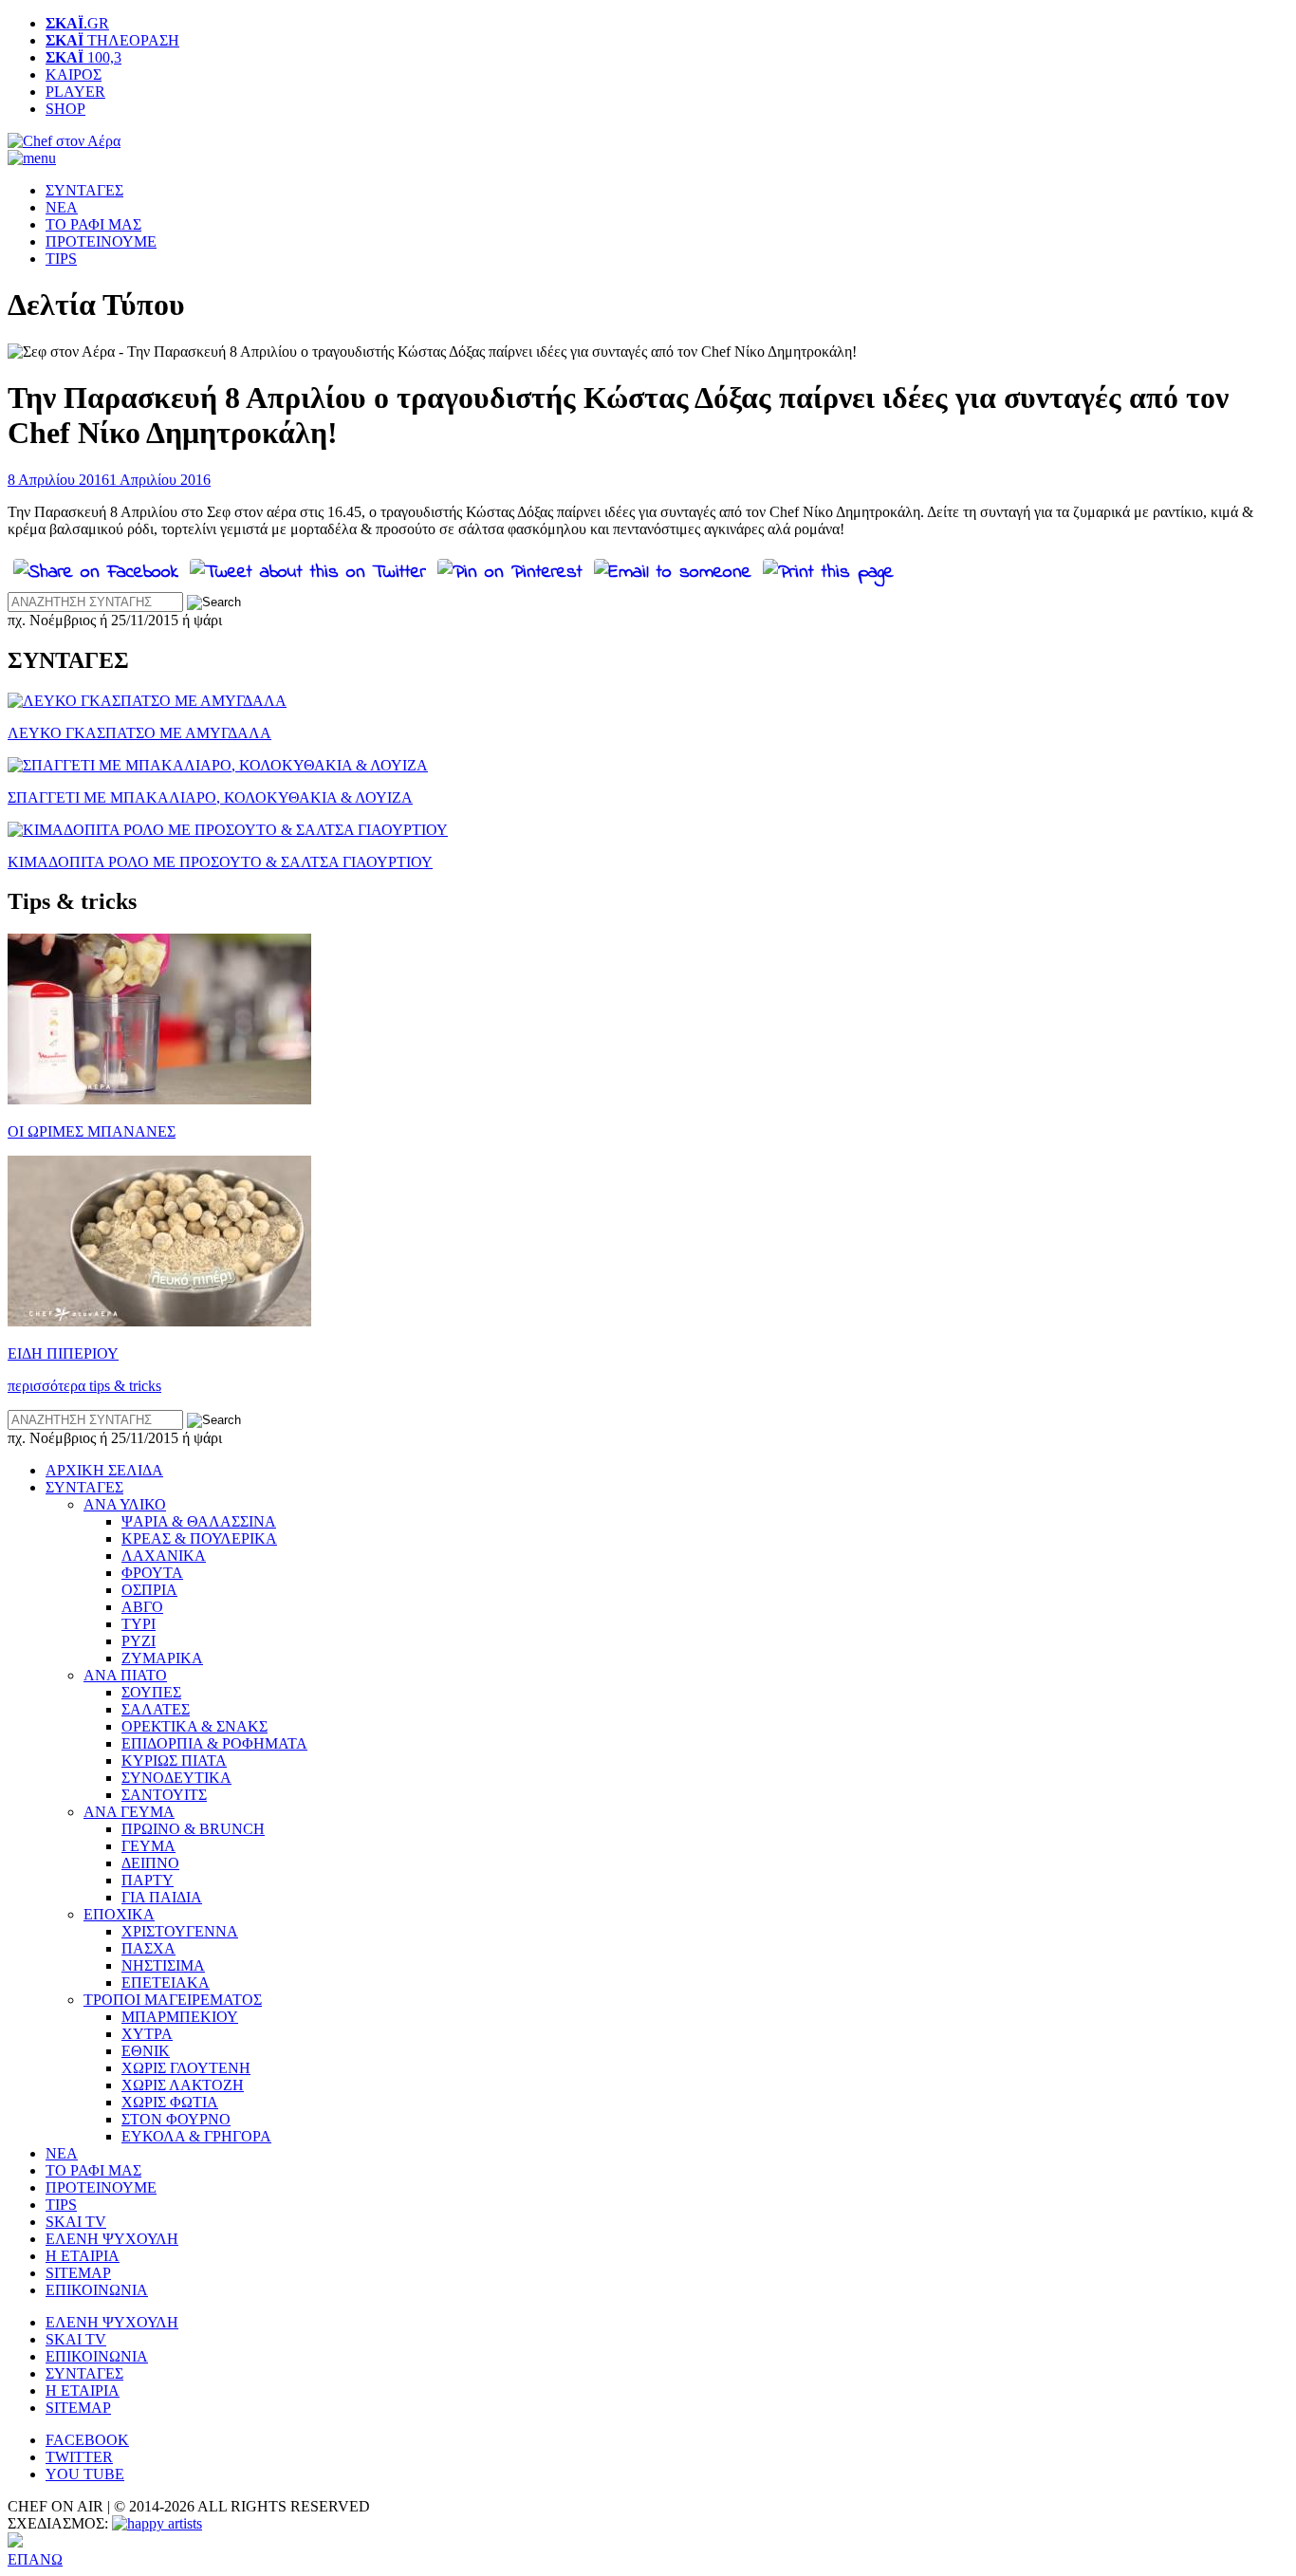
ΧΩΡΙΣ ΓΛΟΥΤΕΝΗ (186, 2068)
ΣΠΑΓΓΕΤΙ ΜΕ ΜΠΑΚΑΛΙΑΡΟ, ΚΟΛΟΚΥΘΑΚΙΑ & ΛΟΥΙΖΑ (210, 797)
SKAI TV (76, 2222)
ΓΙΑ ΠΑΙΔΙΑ (162, 1897)
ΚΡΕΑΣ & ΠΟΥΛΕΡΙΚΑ (199, 1538)
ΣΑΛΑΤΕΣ (156, 1709)
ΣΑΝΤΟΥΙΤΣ (164, 1795)
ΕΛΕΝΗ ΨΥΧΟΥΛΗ (112, 2239)
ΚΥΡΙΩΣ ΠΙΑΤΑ (174, 1761)
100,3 (83, 57)
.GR (77, 23)
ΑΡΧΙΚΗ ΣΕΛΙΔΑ (104, 1470)
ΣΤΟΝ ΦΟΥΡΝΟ (176, 2119)
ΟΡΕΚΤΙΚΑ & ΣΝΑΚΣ (194, 1726)
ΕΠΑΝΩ (35, 2559)
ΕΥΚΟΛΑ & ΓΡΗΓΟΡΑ (196, 2136)
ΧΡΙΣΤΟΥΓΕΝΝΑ (180, 1931)
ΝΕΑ (62, 207)
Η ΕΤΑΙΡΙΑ (83, 2256)
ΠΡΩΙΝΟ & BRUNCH (193, 1829)
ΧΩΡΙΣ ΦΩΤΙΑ (170, 2102)
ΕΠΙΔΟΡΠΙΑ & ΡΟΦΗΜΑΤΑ (214, 1743)
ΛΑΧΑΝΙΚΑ (164, 1556)
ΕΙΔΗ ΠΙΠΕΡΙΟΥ (63, 1353)
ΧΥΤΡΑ (147, 2034)
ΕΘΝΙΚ (146, 2051)
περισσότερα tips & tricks (84, 1386)
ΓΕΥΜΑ (148, 1846)
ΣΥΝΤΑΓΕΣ (84, 190)
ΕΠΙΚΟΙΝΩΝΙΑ (97, 2290)
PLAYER (75, 92)
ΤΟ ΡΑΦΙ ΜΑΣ (93, 224)
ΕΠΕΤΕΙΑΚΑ (166, 1983)
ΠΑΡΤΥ (148, 1880)
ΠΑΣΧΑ (148, 1948)
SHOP (65, 109)
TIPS (61, 259)
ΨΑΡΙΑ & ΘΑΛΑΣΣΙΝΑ (199, 1521)
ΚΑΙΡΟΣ (74, 74)
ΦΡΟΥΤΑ (152, 1573)
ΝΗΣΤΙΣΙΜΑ (163, 1965)
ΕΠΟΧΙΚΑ (119, 1914)
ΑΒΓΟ (142, 1607)
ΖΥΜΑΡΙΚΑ (162, 1658)
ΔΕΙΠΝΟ (150, 1863)
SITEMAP (78, 2273)
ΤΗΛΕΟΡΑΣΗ (112, 40)
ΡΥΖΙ (139, 1641)
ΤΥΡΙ (139, 1624)
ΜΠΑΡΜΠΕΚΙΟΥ (180, 2017)
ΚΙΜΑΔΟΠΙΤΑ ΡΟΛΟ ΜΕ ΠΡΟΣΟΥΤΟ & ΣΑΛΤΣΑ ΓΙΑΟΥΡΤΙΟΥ (220, 862)
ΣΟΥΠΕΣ (151, 1692)
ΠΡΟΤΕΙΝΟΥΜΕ (101, 241)
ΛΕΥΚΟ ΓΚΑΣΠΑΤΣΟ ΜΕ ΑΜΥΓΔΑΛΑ (139, 733)
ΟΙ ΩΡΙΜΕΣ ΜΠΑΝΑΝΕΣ (92, 1131)
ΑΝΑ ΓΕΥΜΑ (129, 1812)
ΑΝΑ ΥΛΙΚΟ (125, 1504)
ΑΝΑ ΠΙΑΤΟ (125, 1675)
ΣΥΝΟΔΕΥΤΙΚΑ (176, 1778)
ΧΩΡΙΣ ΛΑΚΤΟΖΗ (183, 2085)
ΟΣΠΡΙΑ (149, 1590)
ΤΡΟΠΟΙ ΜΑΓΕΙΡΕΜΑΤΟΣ (173, 2000)
